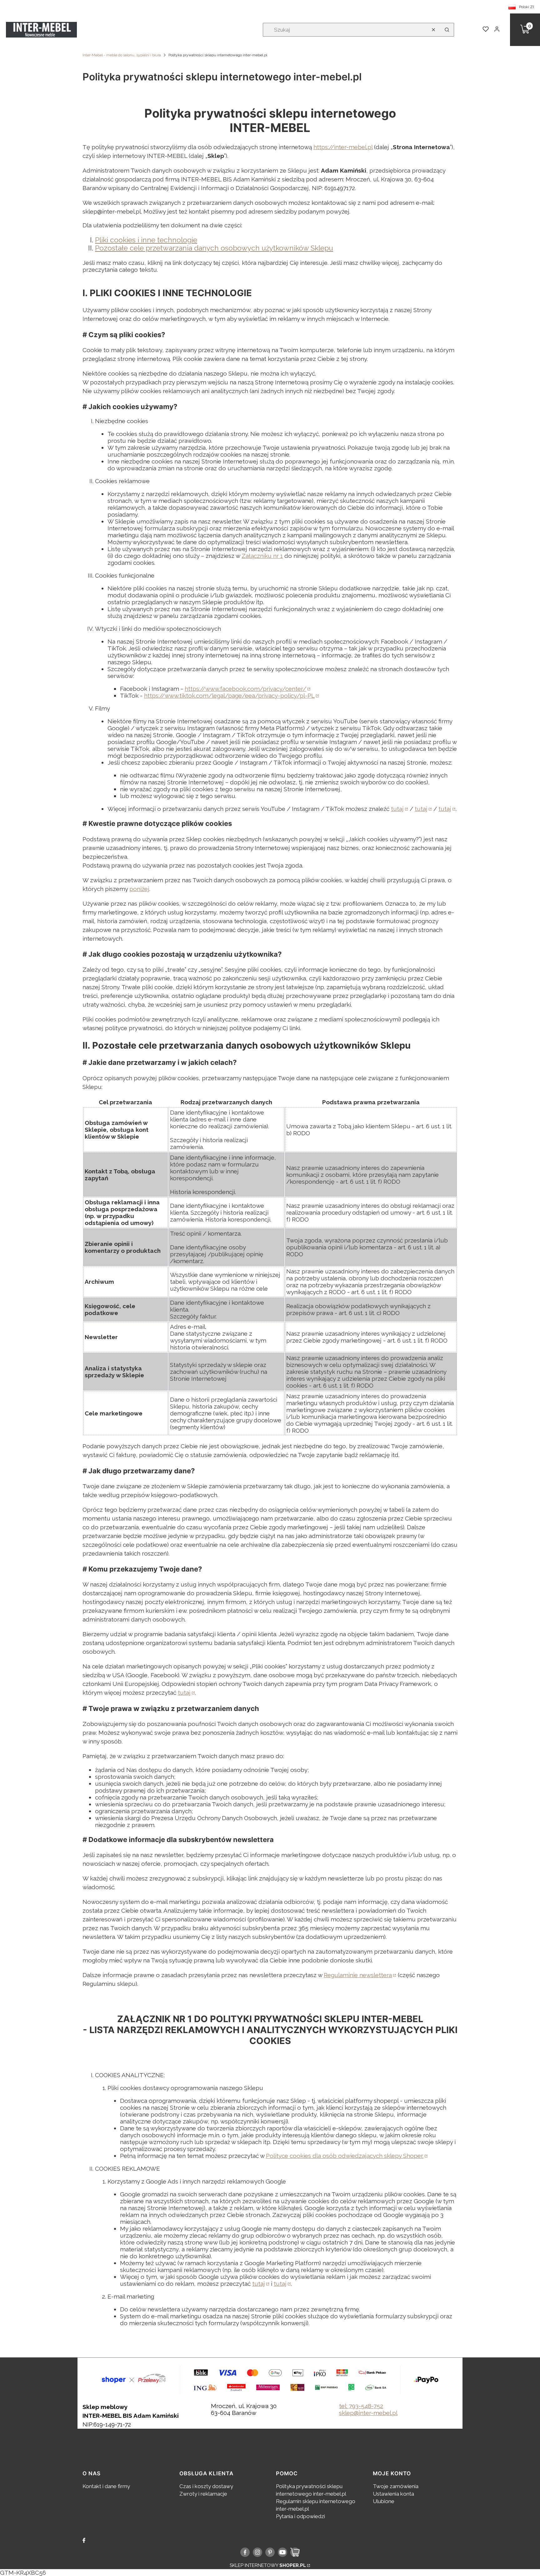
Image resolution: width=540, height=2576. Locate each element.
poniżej (139, 889)
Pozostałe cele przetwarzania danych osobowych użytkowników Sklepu (214, 248)
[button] (447, 30)
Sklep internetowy (268, 2565)
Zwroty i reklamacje (203, 2494)
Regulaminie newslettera (358, 1975)
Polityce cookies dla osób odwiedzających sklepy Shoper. (345, 2156)
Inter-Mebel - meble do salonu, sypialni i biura (122, 55)
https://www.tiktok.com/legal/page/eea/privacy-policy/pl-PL (229, 696)
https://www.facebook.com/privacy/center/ (245, 689)
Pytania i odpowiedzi (300, 2516)
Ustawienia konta (393, 2494)
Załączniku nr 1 (262, 556)
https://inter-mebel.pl (343, 147)
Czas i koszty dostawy (206, 2486)
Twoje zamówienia (396, 2486)
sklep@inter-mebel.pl (368, 2413)
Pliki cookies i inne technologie (146, 240)
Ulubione (384, 2501)
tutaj (397, 809)
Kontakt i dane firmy (106, 2486)
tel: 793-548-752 (361, 2406)
